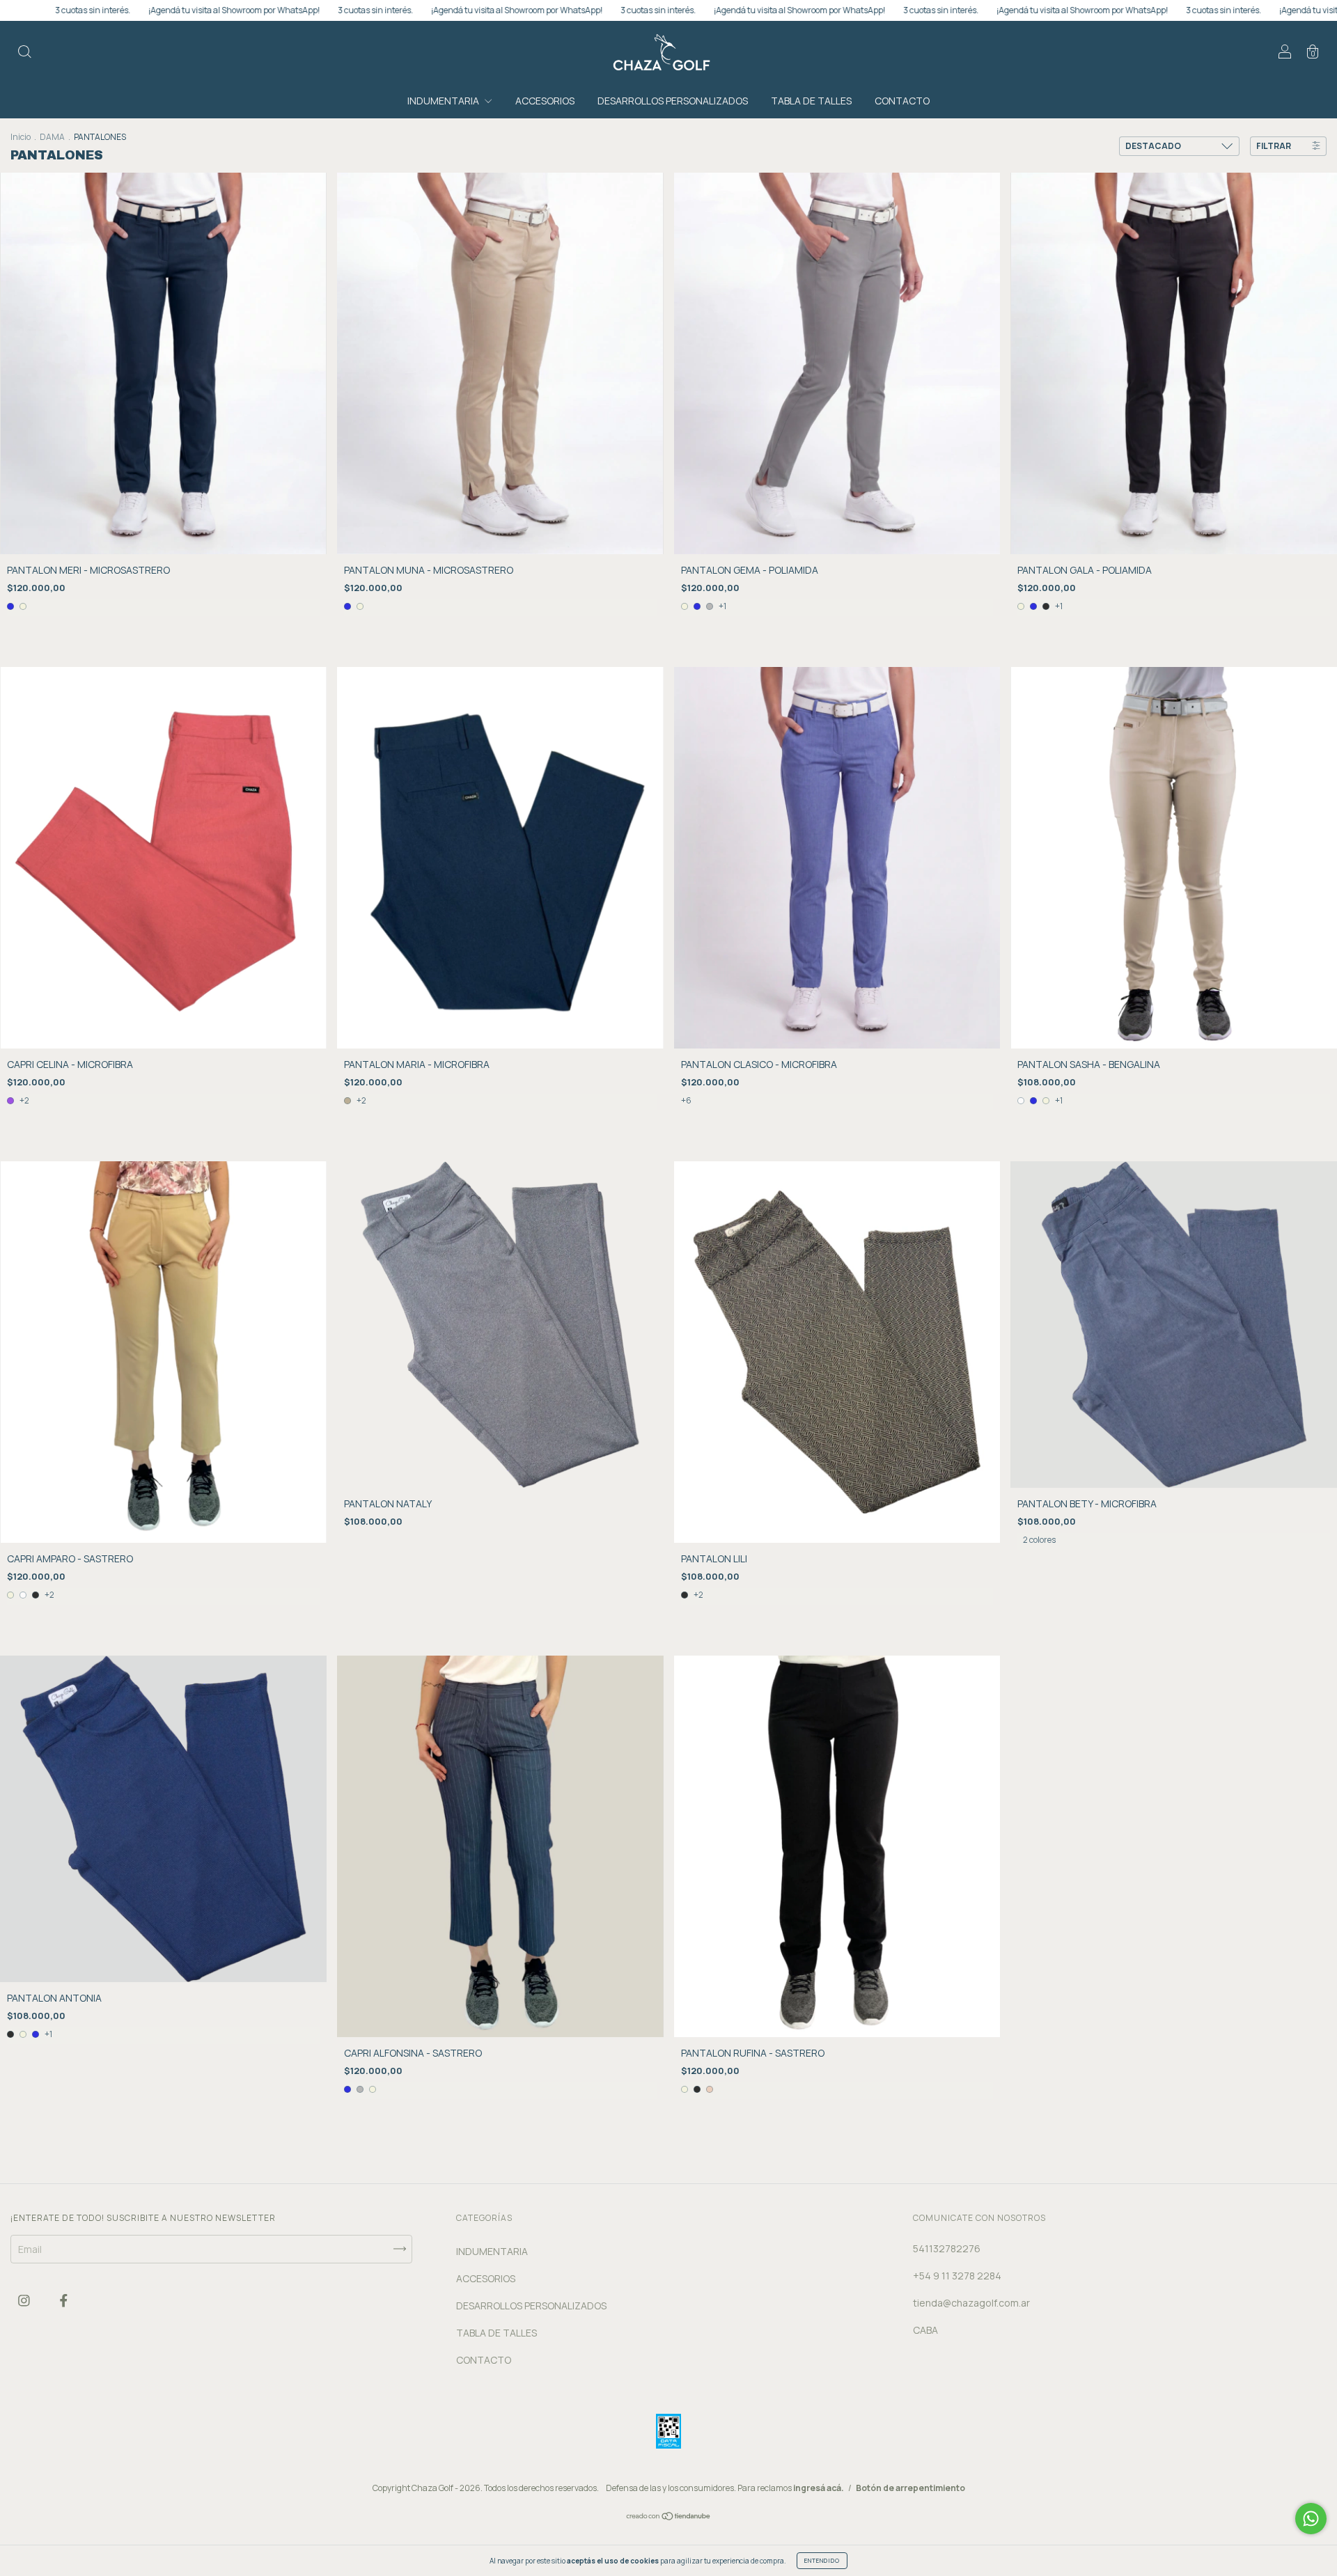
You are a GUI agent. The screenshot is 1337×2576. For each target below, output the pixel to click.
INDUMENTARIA (444, 101)
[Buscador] (24, 53)
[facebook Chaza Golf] (64, 2301)
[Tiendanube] (669, 2517)
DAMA (52, 137)
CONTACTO (902, 101)
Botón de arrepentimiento (910, 2488)
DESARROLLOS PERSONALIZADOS (673, 101)
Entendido (822, 2560)
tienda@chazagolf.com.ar (971, 2303)
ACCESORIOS (545, 101)
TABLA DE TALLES (811, 101)
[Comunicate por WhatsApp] (1311, 2519)
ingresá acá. (819, 2488)
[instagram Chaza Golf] (25, 2301)
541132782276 (947, 2248)
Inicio (21, 137)
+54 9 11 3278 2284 (957, 2276)
